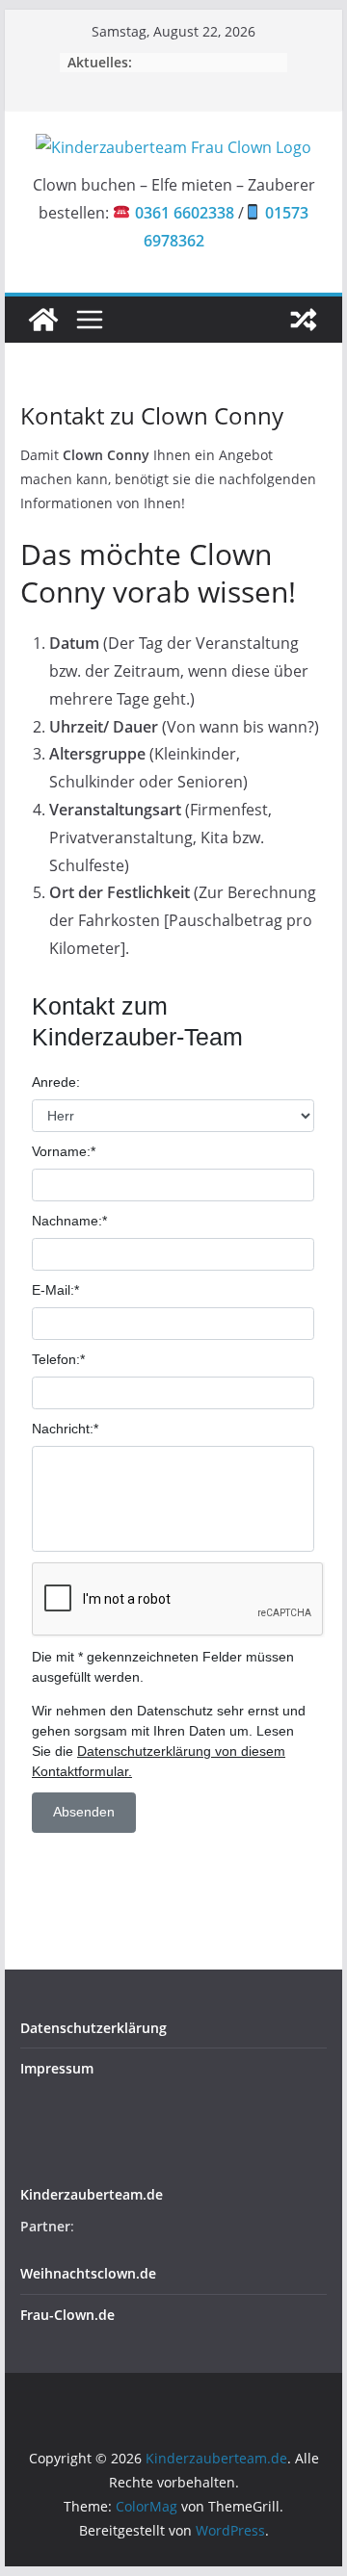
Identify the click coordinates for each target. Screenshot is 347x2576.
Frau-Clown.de (67, 2315)
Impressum (57, 2068)
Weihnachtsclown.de (88, 2273)
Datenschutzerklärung (93, 2028)
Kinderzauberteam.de (92, 2194)
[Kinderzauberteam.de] (43, 320)
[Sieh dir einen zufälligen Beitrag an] (304, 320)
